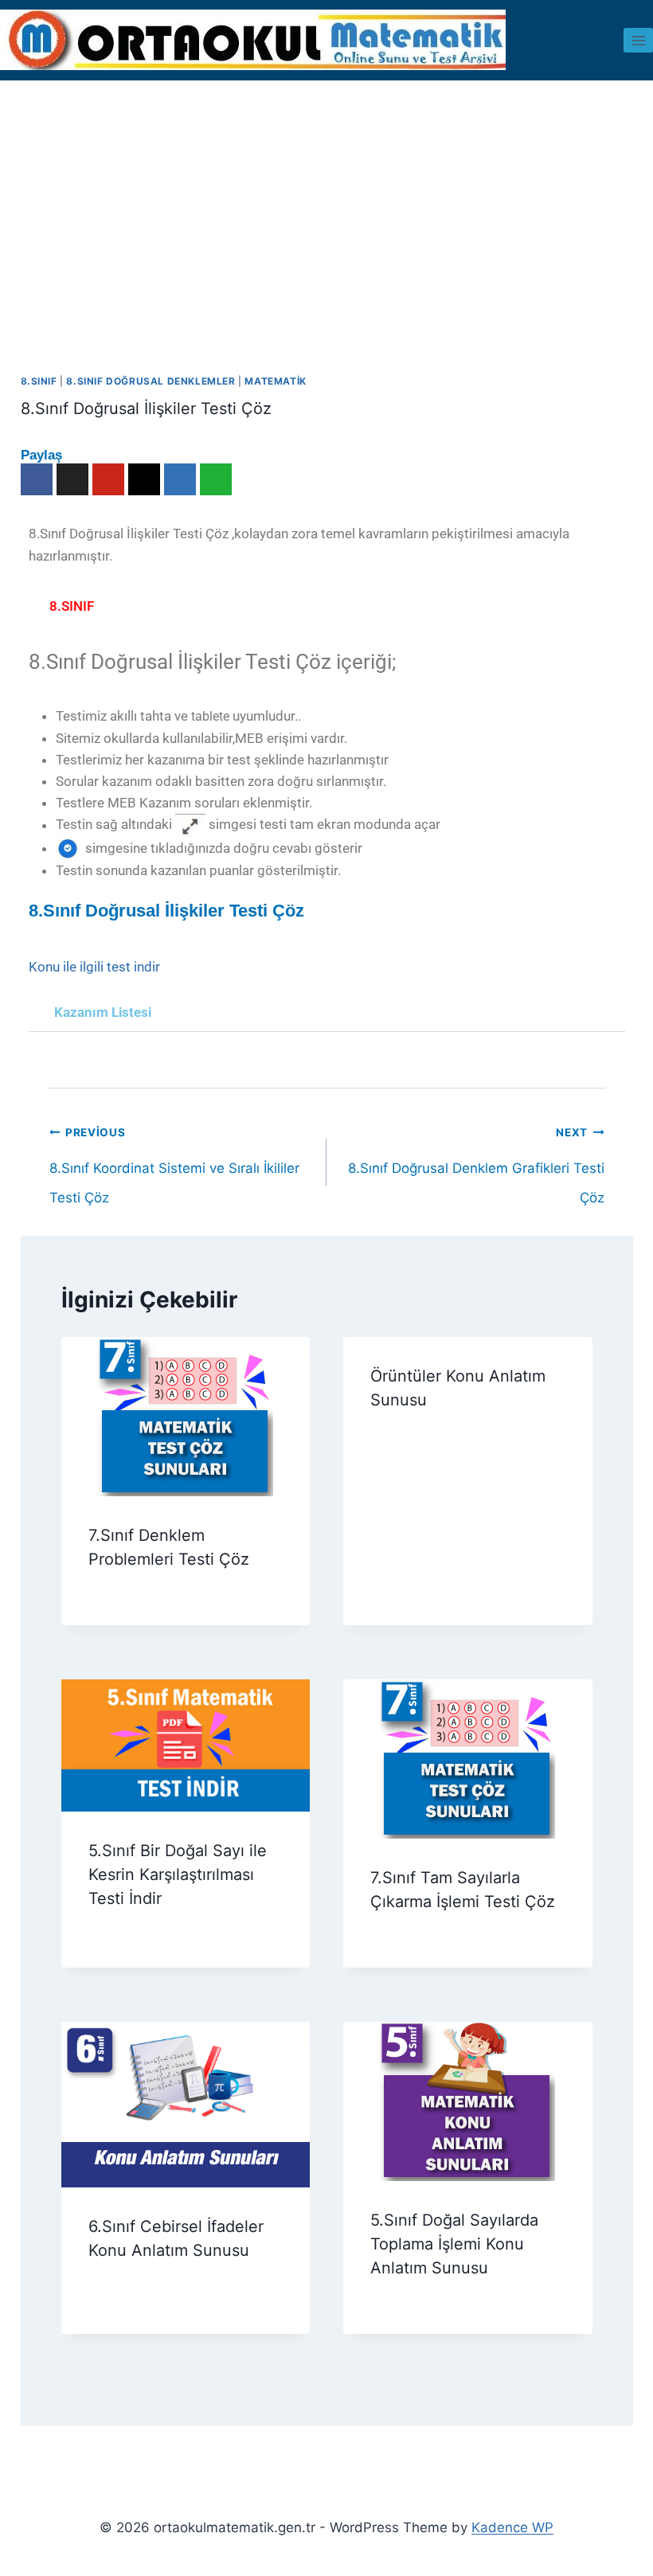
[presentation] (186, 1417)
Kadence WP (512, 2527)
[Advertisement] (326, 200)
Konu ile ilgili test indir (94, 967)
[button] (327, 1013)
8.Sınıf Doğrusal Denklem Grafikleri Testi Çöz (476, 1138)
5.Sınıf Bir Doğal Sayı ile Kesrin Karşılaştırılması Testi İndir (178, 1874)
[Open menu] (638, 40)
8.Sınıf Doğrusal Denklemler (151, 381)
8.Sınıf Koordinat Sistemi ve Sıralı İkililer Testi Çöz (174, 1138)
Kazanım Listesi (103, 1012)
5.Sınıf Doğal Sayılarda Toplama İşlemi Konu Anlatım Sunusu (454, 2244)
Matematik (275, 381)
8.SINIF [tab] (72, 606)
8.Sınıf (39, 381)
